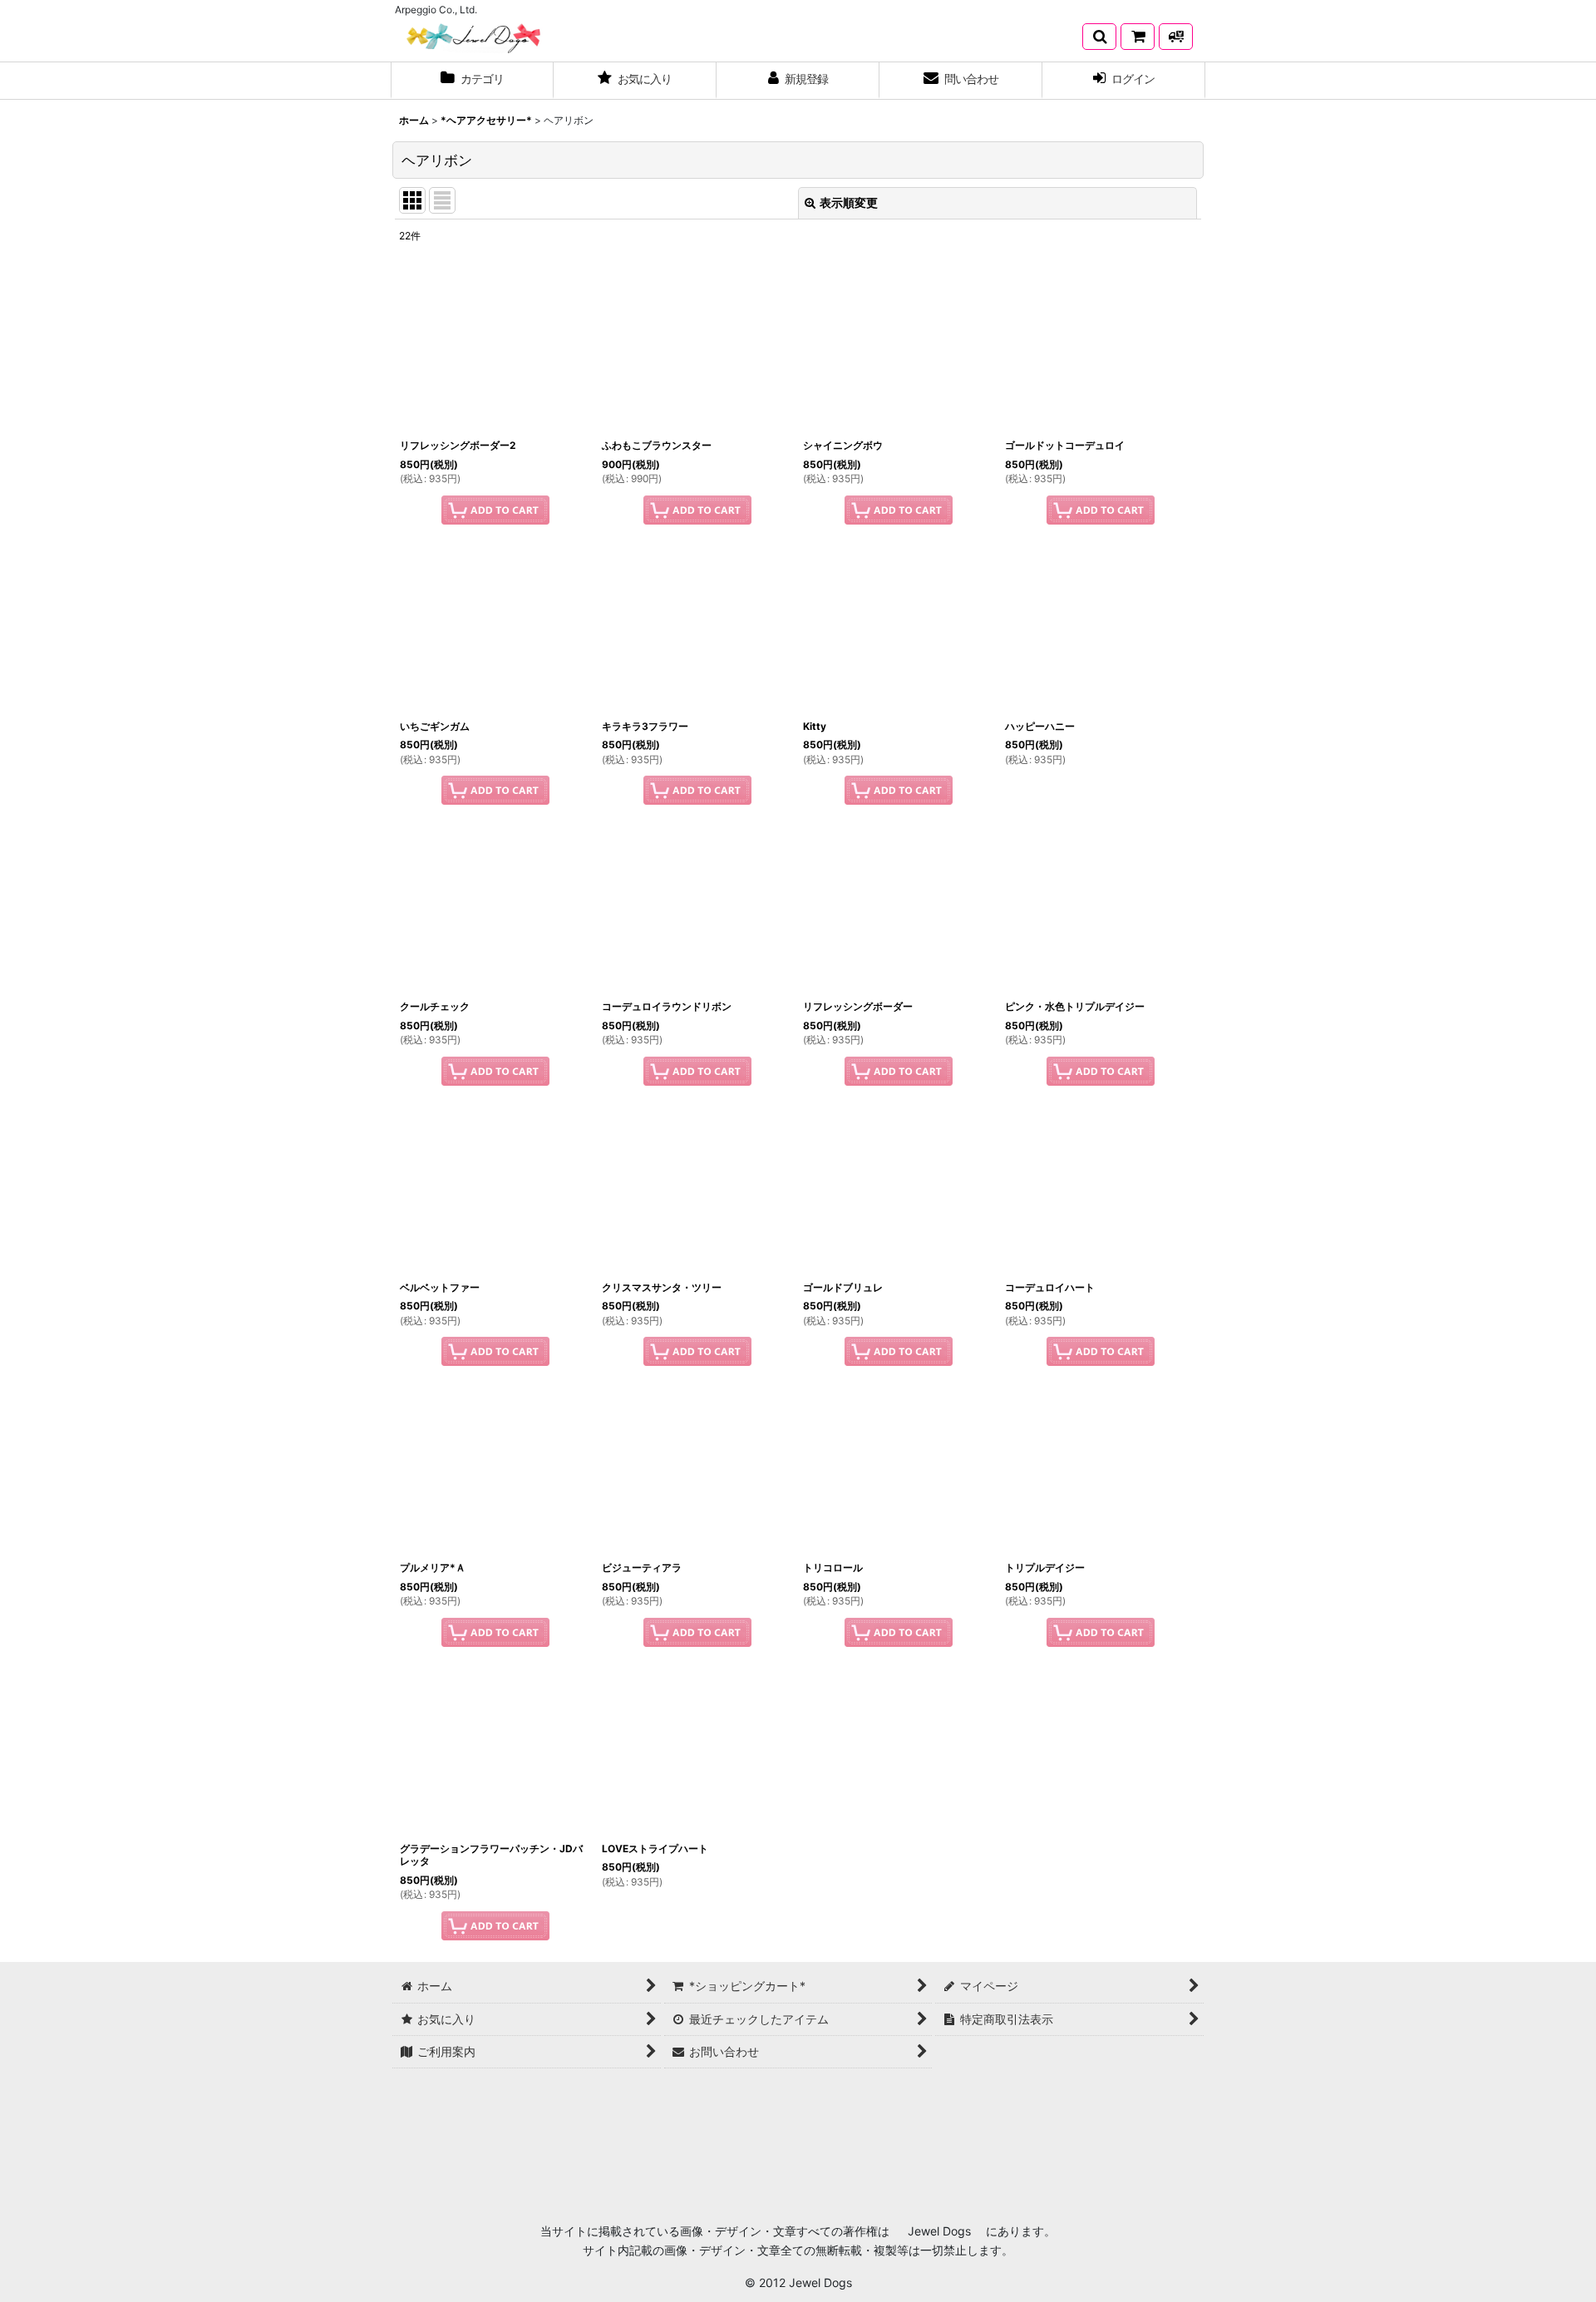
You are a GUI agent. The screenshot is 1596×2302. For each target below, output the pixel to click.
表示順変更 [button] (849, 202)
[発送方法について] (1176, 37)
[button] (1099, 37)
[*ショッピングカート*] (1138, 37)
